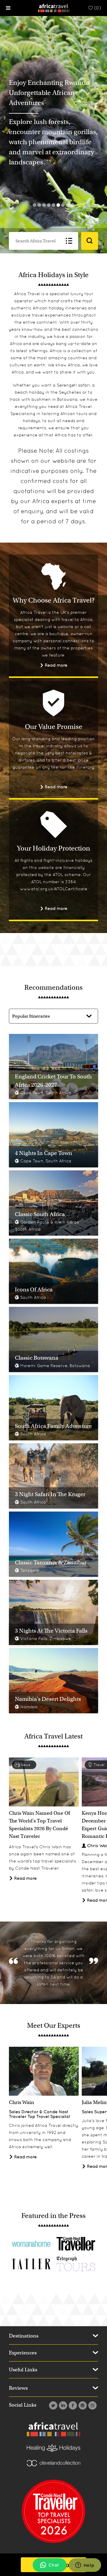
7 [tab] (63, 205)
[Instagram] (92, 2405)
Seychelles (70, 392)
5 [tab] (53, 205)
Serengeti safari (73, 385)
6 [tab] (58, 205)
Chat (54, 2565)
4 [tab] (49, 205)
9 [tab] (73, 205)
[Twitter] (52, 2405)
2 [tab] (39, 205)
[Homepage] (54, 8)
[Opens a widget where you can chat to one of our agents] (85, 2566)
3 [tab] (44, 205)
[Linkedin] (62, 2405)
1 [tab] (34, 205)
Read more (56, 665)
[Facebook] (72, 2405)
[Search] (90, 241)
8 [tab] (68, 205)
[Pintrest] (82, 2405)
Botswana (67, 399)
